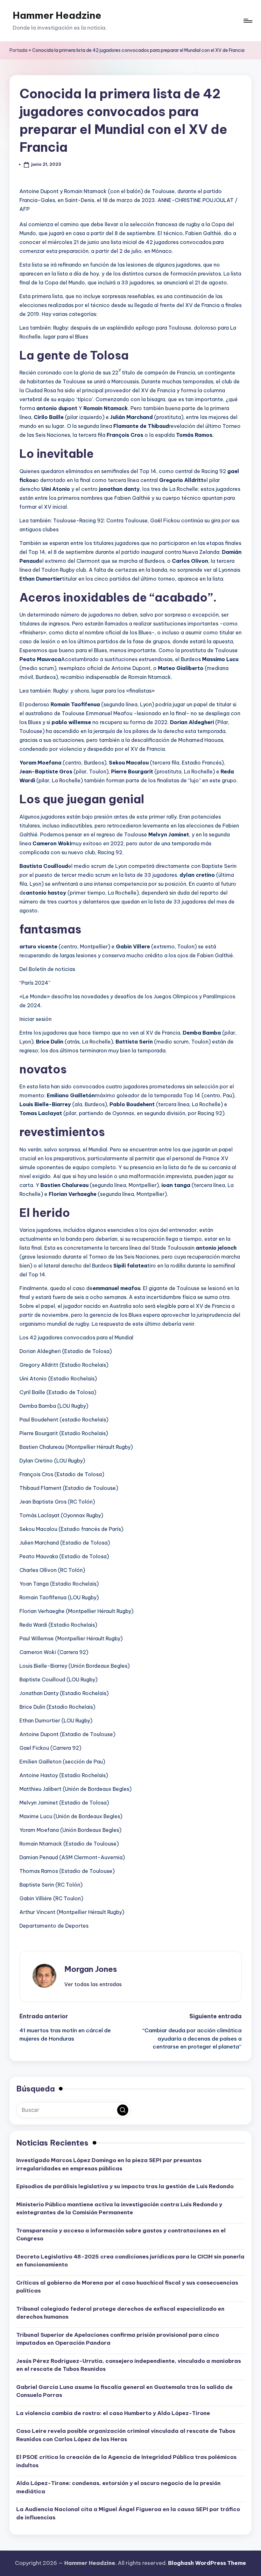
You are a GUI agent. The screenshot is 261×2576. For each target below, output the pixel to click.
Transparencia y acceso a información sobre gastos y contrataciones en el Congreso (121, 2235)
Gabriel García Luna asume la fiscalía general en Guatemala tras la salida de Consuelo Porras (124, 2391)
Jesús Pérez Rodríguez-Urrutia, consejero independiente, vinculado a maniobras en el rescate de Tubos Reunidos (129, 2365)
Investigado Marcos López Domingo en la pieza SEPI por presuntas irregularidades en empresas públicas (109, 2164)
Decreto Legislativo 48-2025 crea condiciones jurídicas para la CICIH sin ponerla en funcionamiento (130, 2261)
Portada (18, 50)
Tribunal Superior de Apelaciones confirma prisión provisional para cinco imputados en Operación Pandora (118, 2339)
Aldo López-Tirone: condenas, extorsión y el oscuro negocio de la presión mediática (118, 2487)
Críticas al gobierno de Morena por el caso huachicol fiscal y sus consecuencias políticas (127, 2287)
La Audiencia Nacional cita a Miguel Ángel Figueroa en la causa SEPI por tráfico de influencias (128, 2513)
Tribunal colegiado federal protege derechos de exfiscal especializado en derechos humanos (120, 2313)
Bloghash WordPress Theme (207, 2563)
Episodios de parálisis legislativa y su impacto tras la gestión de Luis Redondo (125, 2186)
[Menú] (247, 21)
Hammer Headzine (57, 15)
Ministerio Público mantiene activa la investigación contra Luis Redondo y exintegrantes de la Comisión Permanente (119, 2209)
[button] (93, 1984)
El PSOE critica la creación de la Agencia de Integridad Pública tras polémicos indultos (126, 2461)
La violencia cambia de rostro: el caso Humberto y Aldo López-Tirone (113, 2413)
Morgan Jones (91, 1969)
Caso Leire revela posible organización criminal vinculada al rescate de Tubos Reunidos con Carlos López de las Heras (126, 2435)
